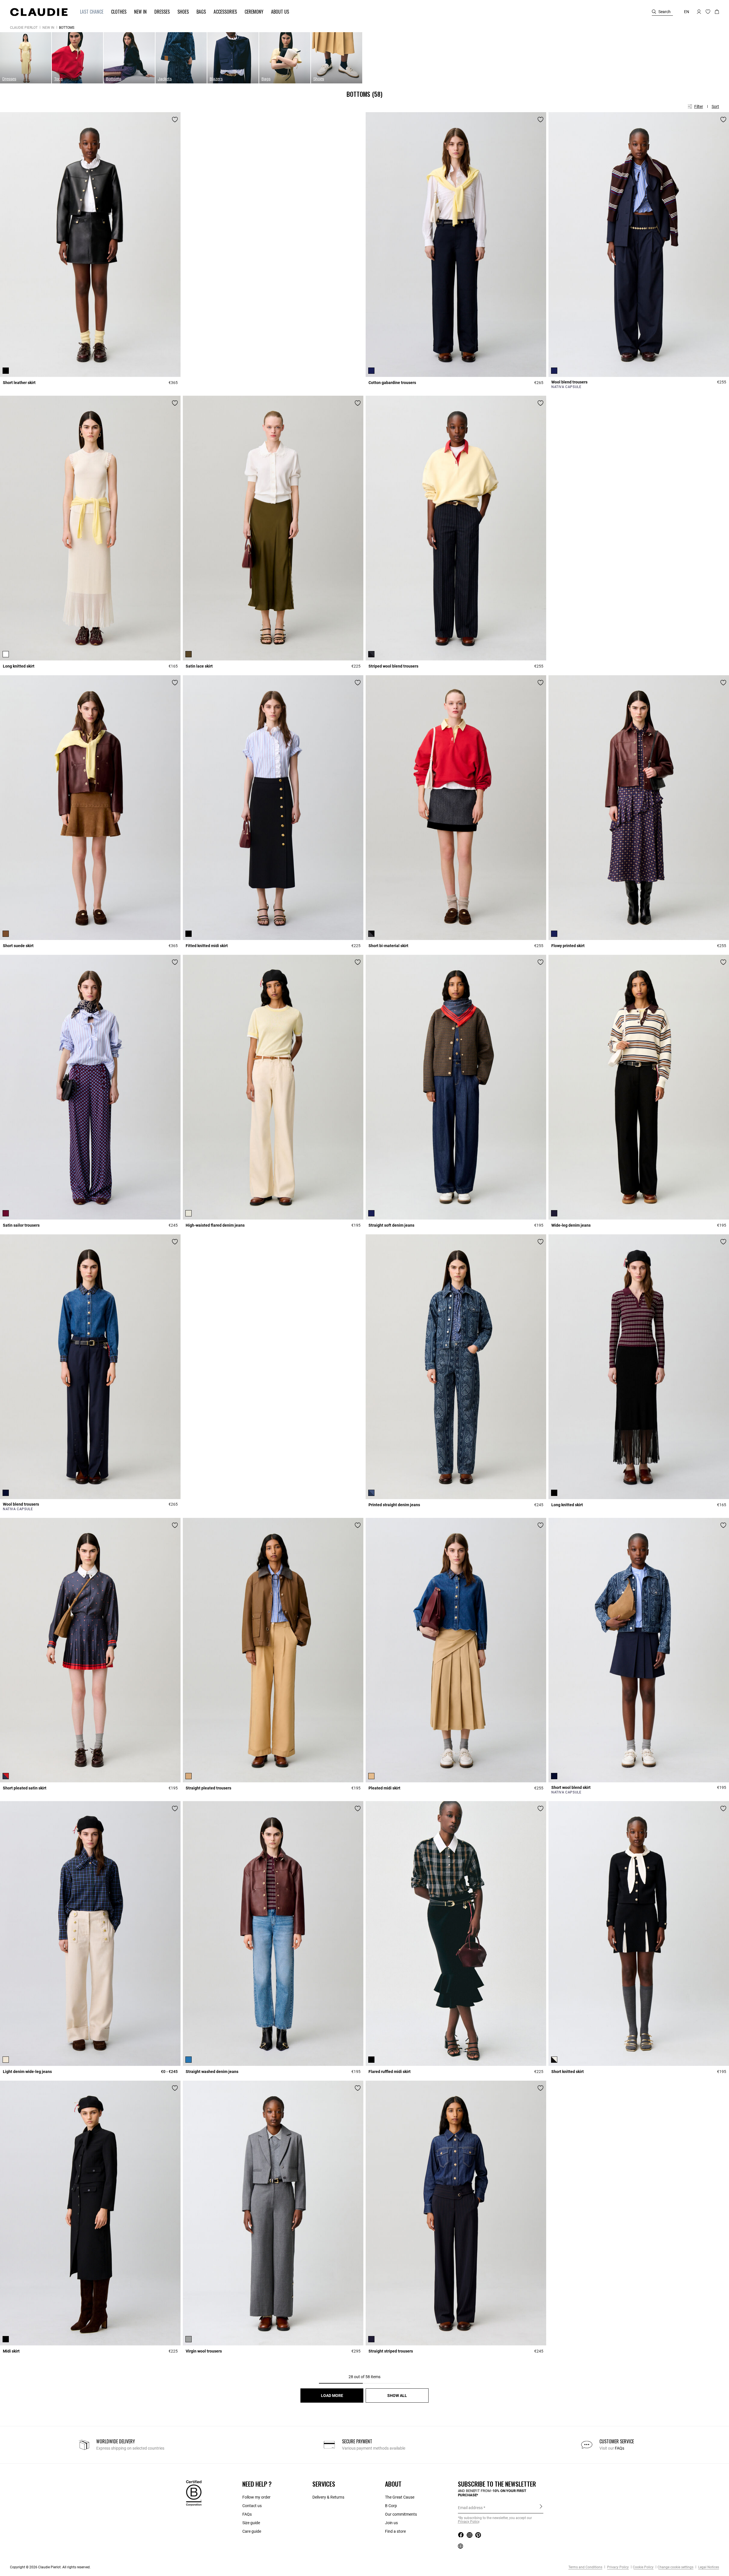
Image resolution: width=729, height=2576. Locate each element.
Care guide (252, 2531)
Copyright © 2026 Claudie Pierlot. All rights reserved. (50, 2567)
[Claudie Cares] (194, 2493)
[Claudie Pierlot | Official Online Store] (39, 12)
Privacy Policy (618, 2567)
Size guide (251, 2523)
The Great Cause (400, 2497)
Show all (397, 2396)
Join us (391, 2523)
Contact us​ (252, 2506)
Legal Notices (708, 2567)
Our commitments (401, 2514)
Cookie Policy (643, 2567)
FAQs (620, 2448)
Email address (470, 2508)
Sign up (541, 2507)
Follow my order (256, 2497)
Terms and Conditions (585, 2567)
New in (48, 28)
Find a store (395, 2531)
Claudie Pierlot (24, 28)
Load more (332, 2396)
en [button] (687, 12)
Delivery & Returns (328, 2497)
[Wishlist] (175, 120)
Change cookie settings (675, 2567)
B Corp (391, 2506)
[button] (89, 12)
